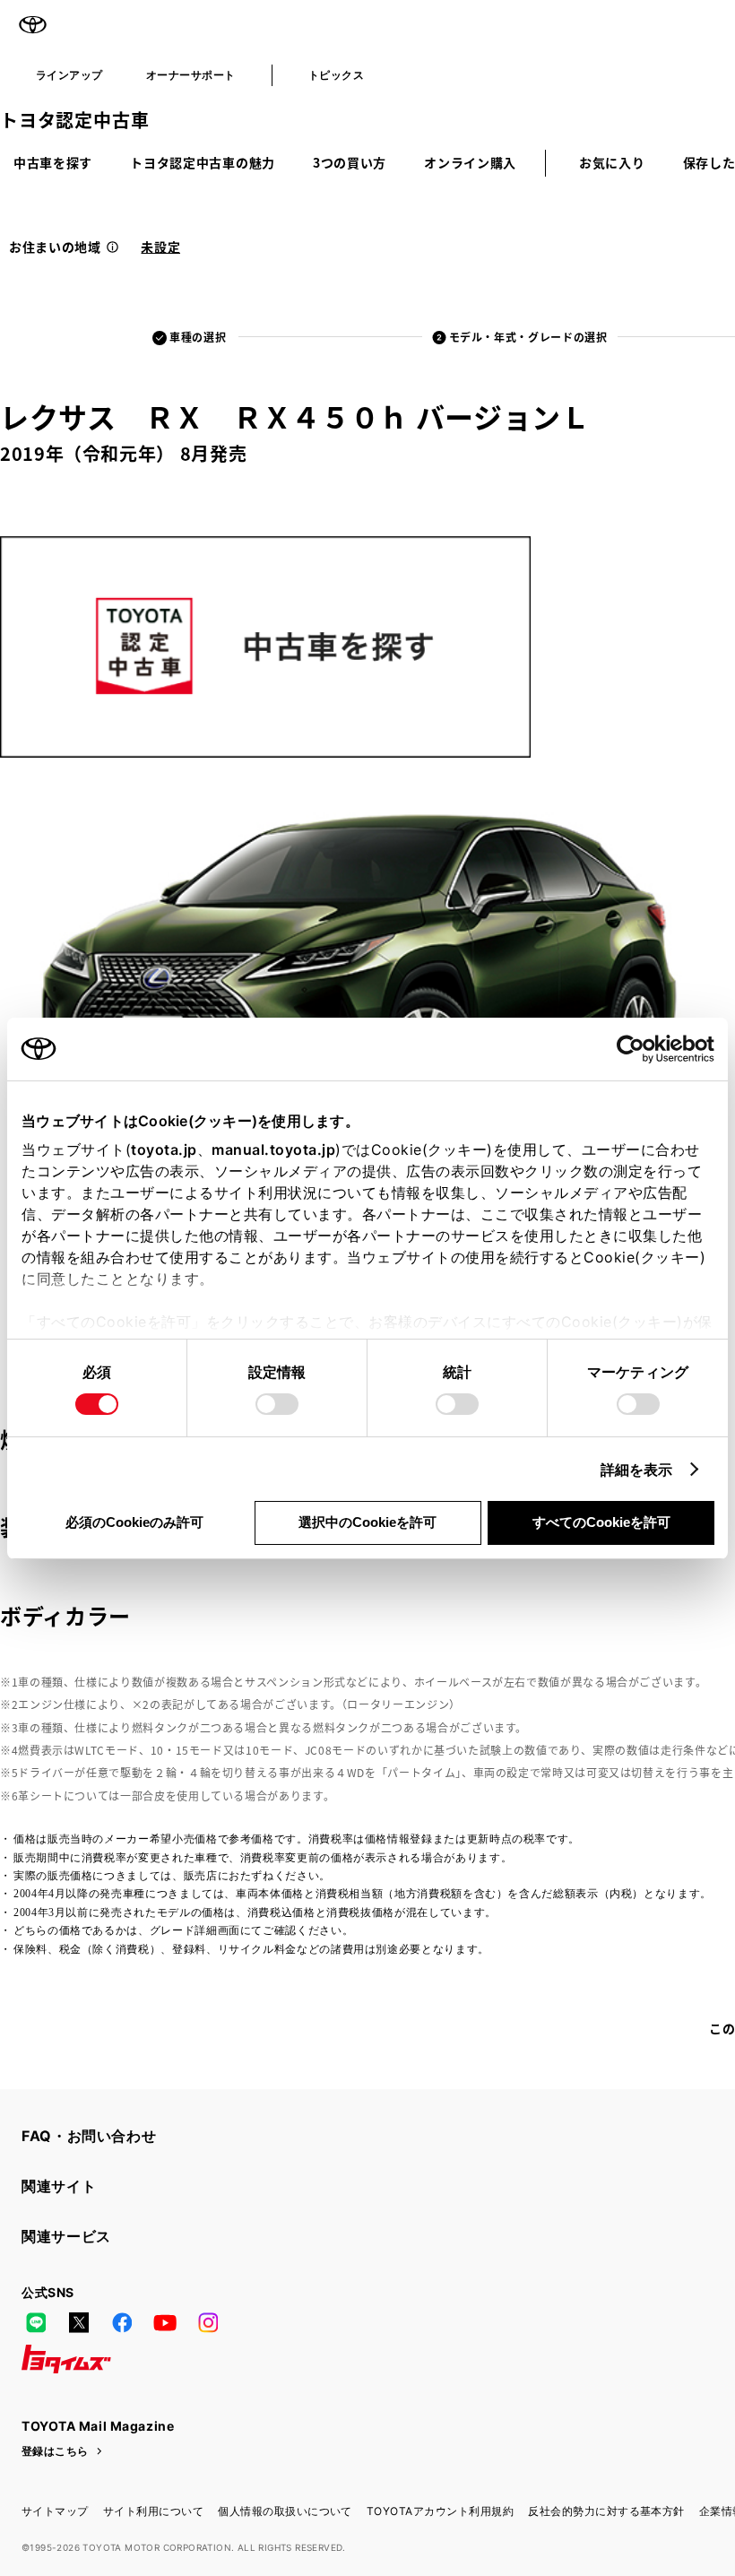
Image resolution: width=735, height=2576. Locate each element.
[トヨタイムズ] (66, 2359)
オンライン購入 (470, 162)
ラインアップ (69, 75)
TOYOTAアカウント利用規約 (440, 2511)
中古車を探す (53, 162)
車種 (198, 337)
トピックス (336, 75)
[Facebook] (122, 2323)
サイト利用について (153, 2511)
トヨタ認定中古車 (74, 120)
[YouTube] (165, 2323)
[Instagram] (208, 2323)
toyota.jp (164, 1149)
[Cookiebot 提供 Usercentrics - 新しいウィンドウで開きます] (636, 1049)
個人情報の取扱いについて (285, 2511)
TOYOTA (32, 25)
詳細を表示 (637, 1470)
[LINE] (36, 2323)
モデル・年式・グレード (528, 337)
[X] (79, 2323)
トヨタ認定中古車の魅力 (203, 162)
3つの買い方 (350, 162)
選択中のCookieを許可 (367, 1522)
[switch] (277, 1404)
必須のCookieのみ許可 (134, 1522)
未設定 (160, 247)
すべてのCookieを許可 (601, 1522)
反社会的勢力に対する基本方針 (606, 2511)
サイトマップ (55, 2511)
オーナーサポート (191, 75)
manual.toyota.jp (273, 1149)
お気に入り (612, 162)
